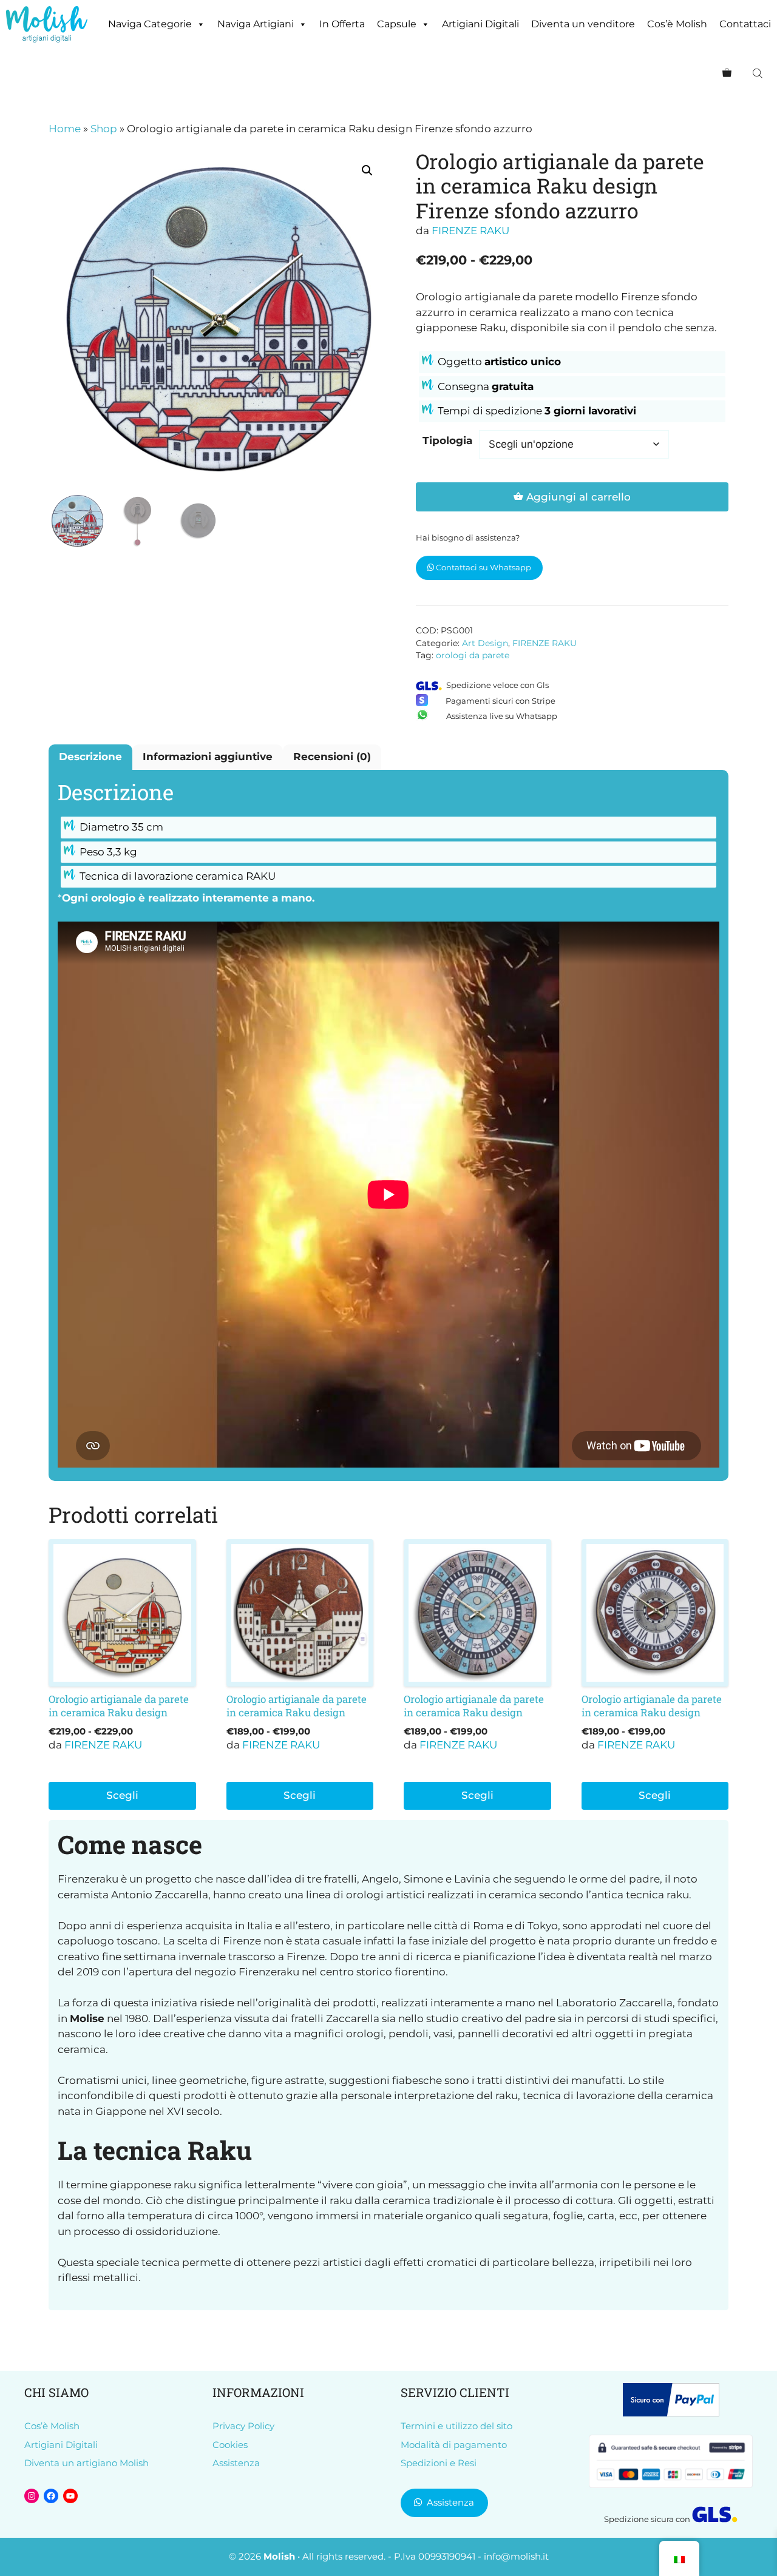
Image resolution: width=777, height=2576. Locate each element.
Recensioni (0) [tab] (332, 757)
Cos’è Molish (677, 24)
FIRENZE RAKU (470, 231)
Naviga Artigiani (256, 24)
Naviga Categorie (150, 24)
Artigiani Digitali (480, 24)
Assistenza (236, 2463)
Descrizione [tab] (90, 757)
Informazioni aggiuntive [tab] (208, 757)
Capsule (397, 24)
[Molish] (47, 24)
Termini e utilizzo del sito (456, 2426)
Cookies (230, 2445)
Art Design (485, 643)
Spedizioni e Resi (439, 2463)
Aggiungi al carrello (579, 497)
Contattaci (745, 24)
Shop (104, 129)
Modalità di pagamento (454, 2445)
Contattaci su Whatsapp (483, 567)
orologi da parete (473, 655)
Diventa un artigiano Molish (87, 2463)
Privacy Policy (243, 2426)
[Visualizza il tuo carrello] (727, 73)
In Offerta (342, 24)
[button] (367, 170)
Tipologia (447, 440)
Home (65, 129)
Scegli (122, 1795)
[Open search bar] (759, 73)
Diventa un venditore (583, 24)
